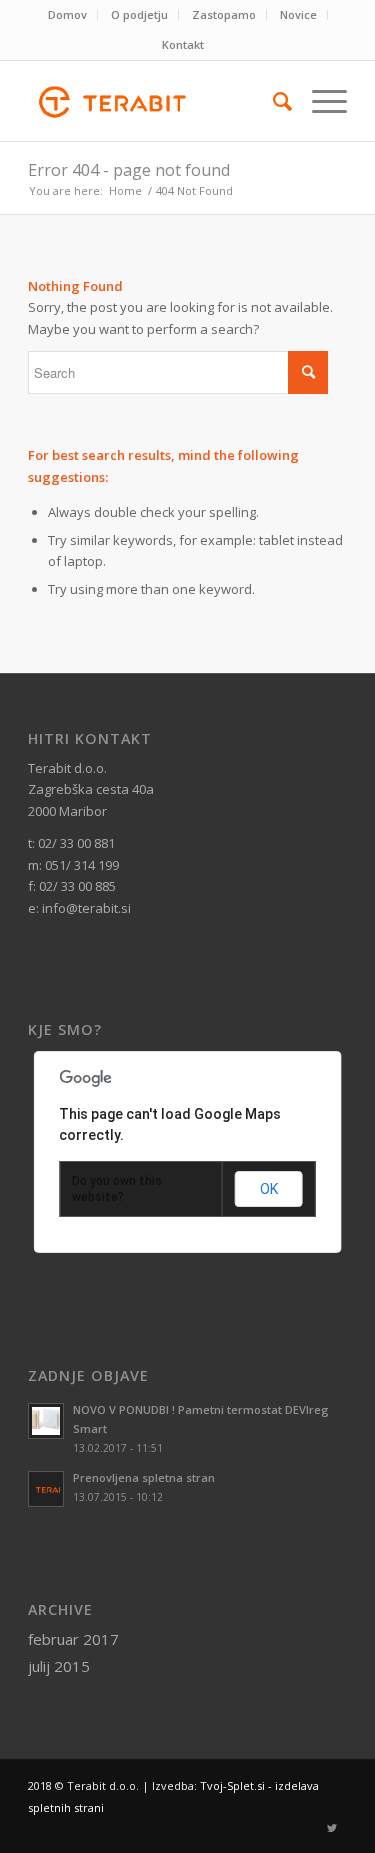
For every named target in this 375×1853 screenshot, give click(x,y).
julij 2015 (59, 1666)
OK (269, 1189)
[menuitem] (68, 15)
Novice (298, 14)
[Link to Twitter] (332, 1828)
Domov (67, 14)
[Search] (272, 101)
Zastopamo (224, 14)
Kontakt (183, 44)
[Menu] (319, 101)
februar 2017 (73, 1639)
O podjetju (139, 14)
